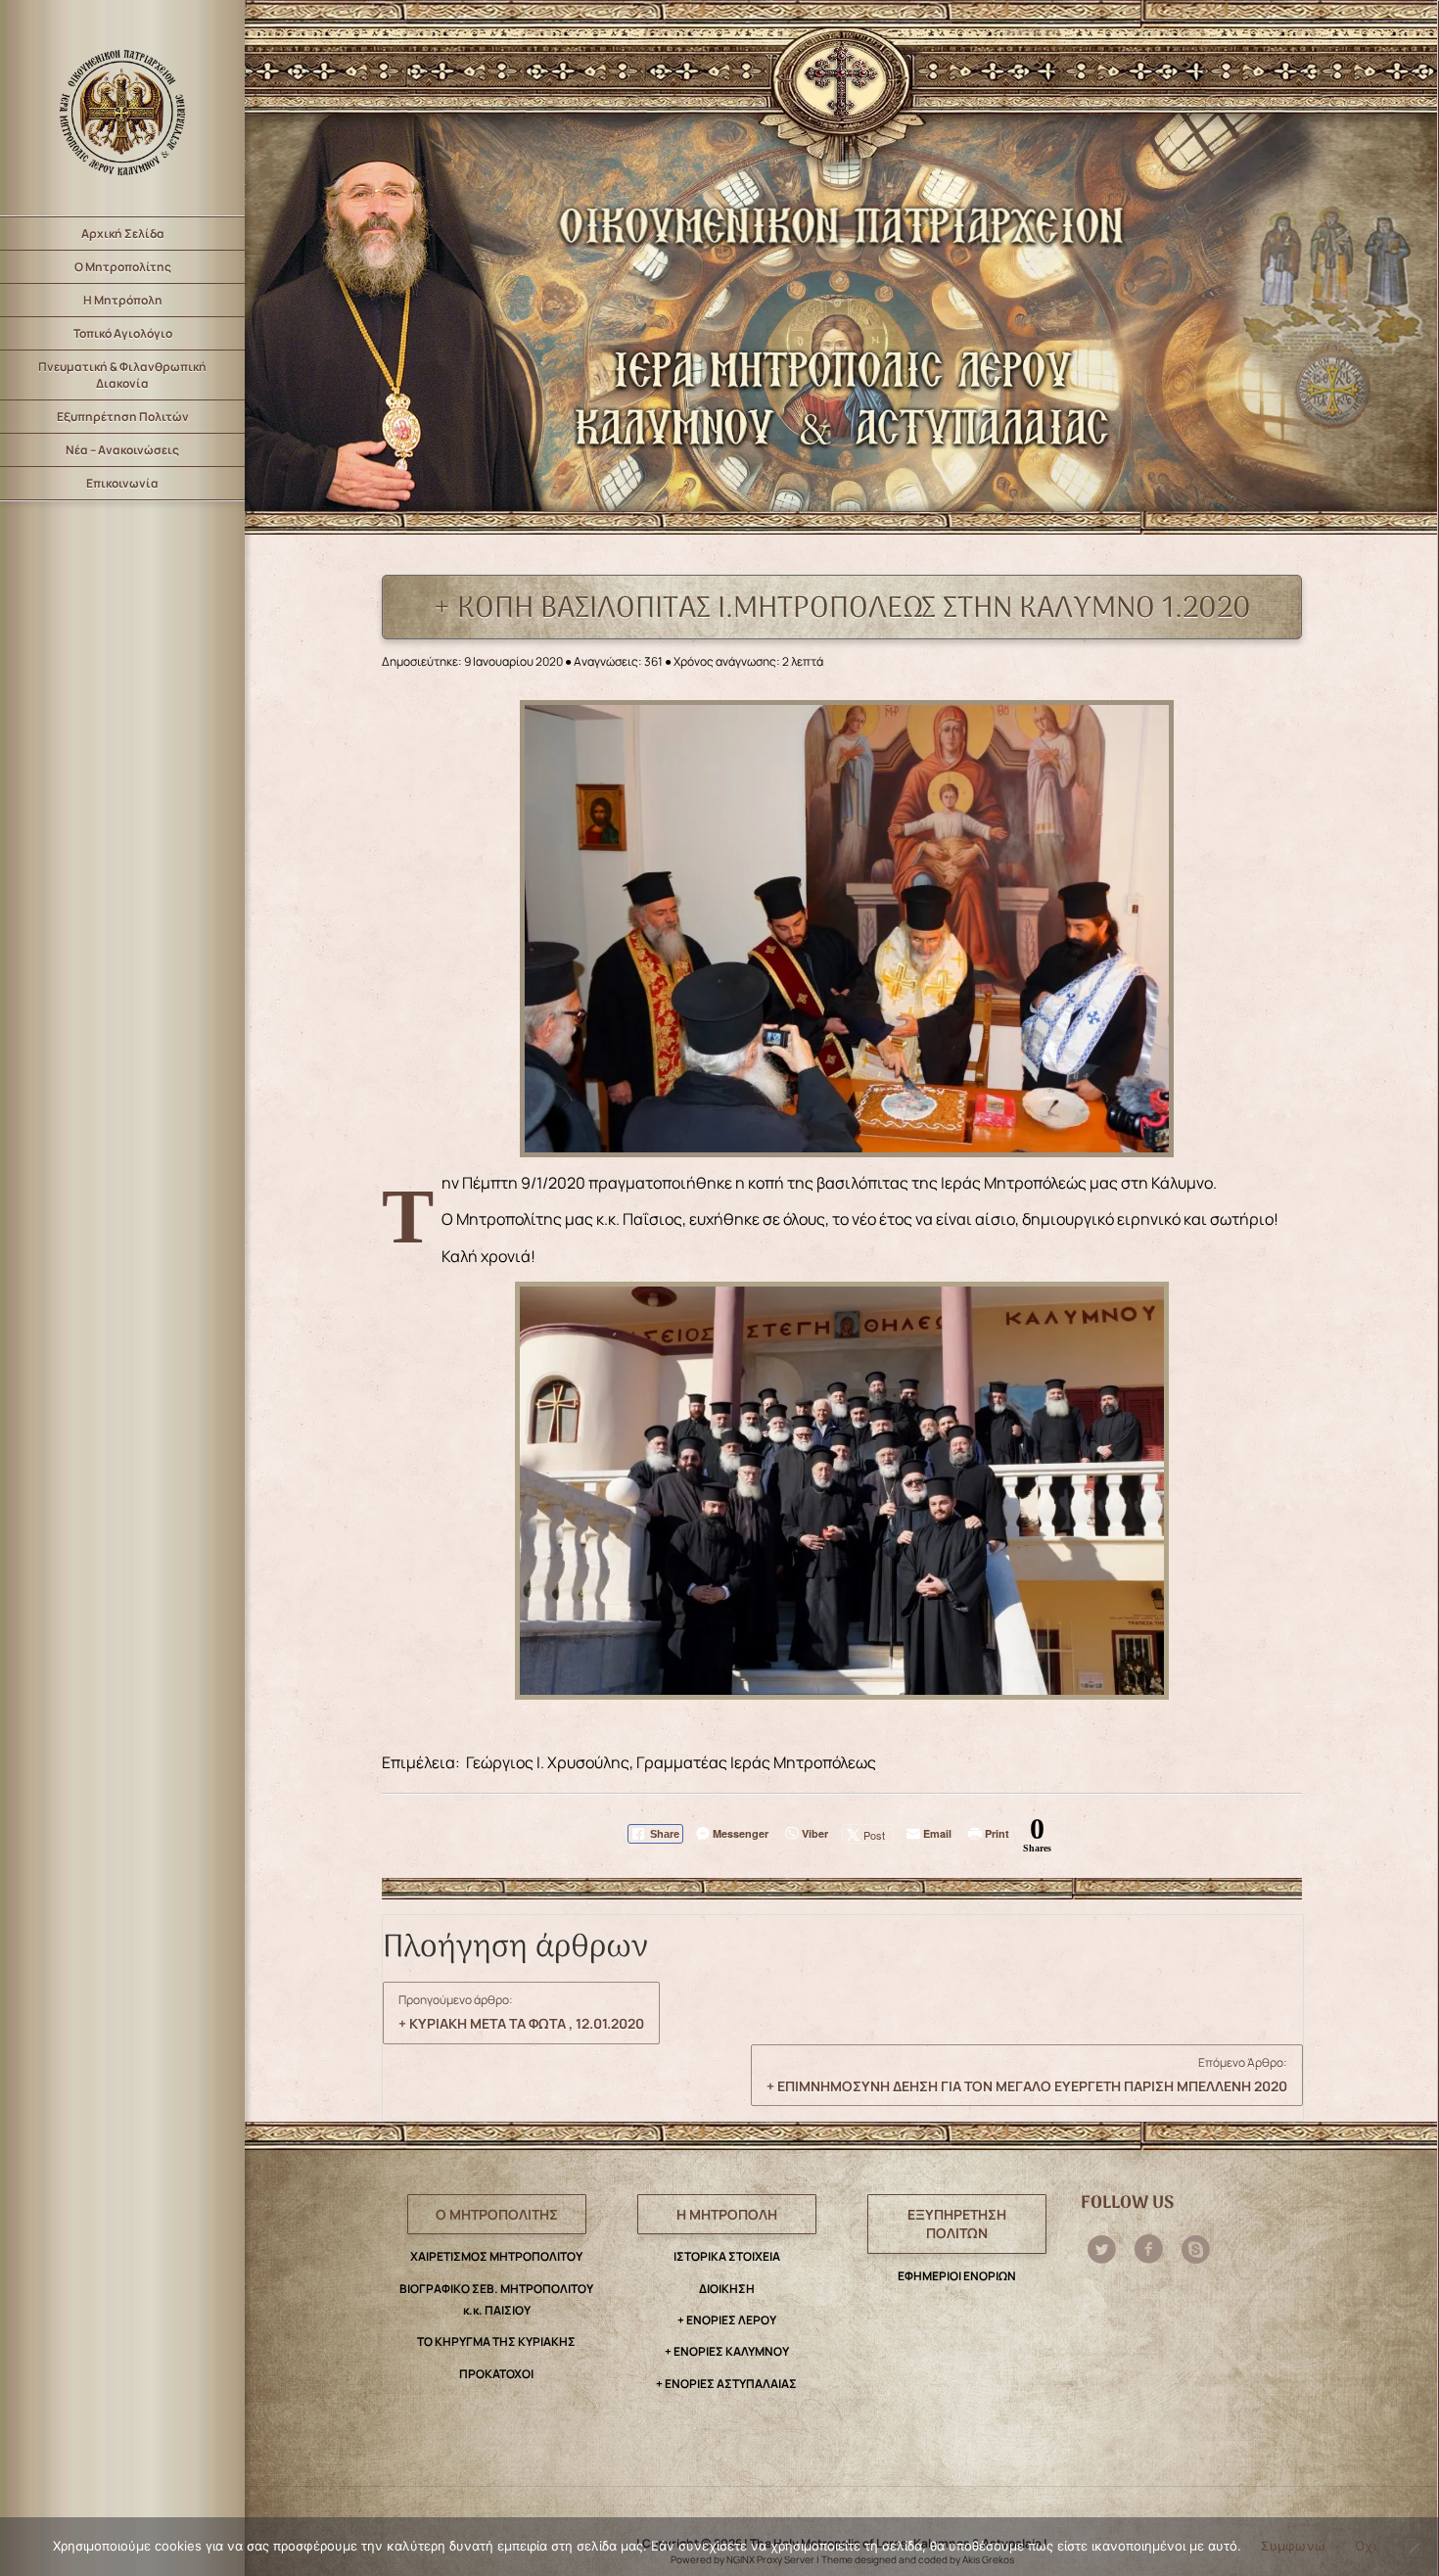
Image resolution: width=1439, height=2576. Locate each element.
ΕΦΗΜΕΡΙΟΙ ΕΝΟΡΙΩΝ (957, 2276)
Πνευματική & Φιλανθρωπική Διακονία (122, 375)
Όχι (1366, 2546)
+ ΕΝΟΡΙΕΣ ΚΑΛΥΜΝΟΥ (727, 2351)
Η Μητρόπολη (123, 300)
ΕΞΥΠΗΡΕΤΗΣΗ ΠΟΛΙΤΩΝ (957, 2224)
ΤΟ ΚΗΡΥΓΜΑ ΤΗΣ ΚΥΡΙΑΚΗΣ (496, 2342)
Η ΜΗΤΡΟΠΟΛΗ (727, 2214)
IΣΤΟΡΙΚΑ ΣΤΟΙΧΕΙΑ (727, 2256)
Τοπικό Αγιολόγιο (123, 333)
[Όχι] (1414, 2548)
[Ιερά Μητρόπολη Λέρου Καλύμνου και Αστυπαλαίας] (122, 108)
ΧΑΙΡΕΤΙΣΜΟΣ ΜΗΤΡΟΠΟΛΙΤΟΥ (496, 2256)
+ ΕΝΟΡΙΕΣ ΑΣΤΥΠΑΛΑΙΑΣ (726, 2384)
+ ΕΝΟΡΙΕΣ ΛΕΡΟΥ (727, 2320)
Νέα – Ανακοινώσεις (122, 450)
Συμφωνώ (1293, 2546)
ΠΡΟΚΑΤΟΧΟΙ (496, 2374)
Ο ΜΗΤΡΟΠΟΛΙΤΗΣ (497, 2214)
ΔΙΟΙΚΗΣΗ (727, 2289)
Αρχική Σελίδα (123, 234)
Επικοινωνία (122, 483)
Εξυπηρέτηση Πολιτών (123, 417)
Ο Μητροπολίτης (123, 267)
